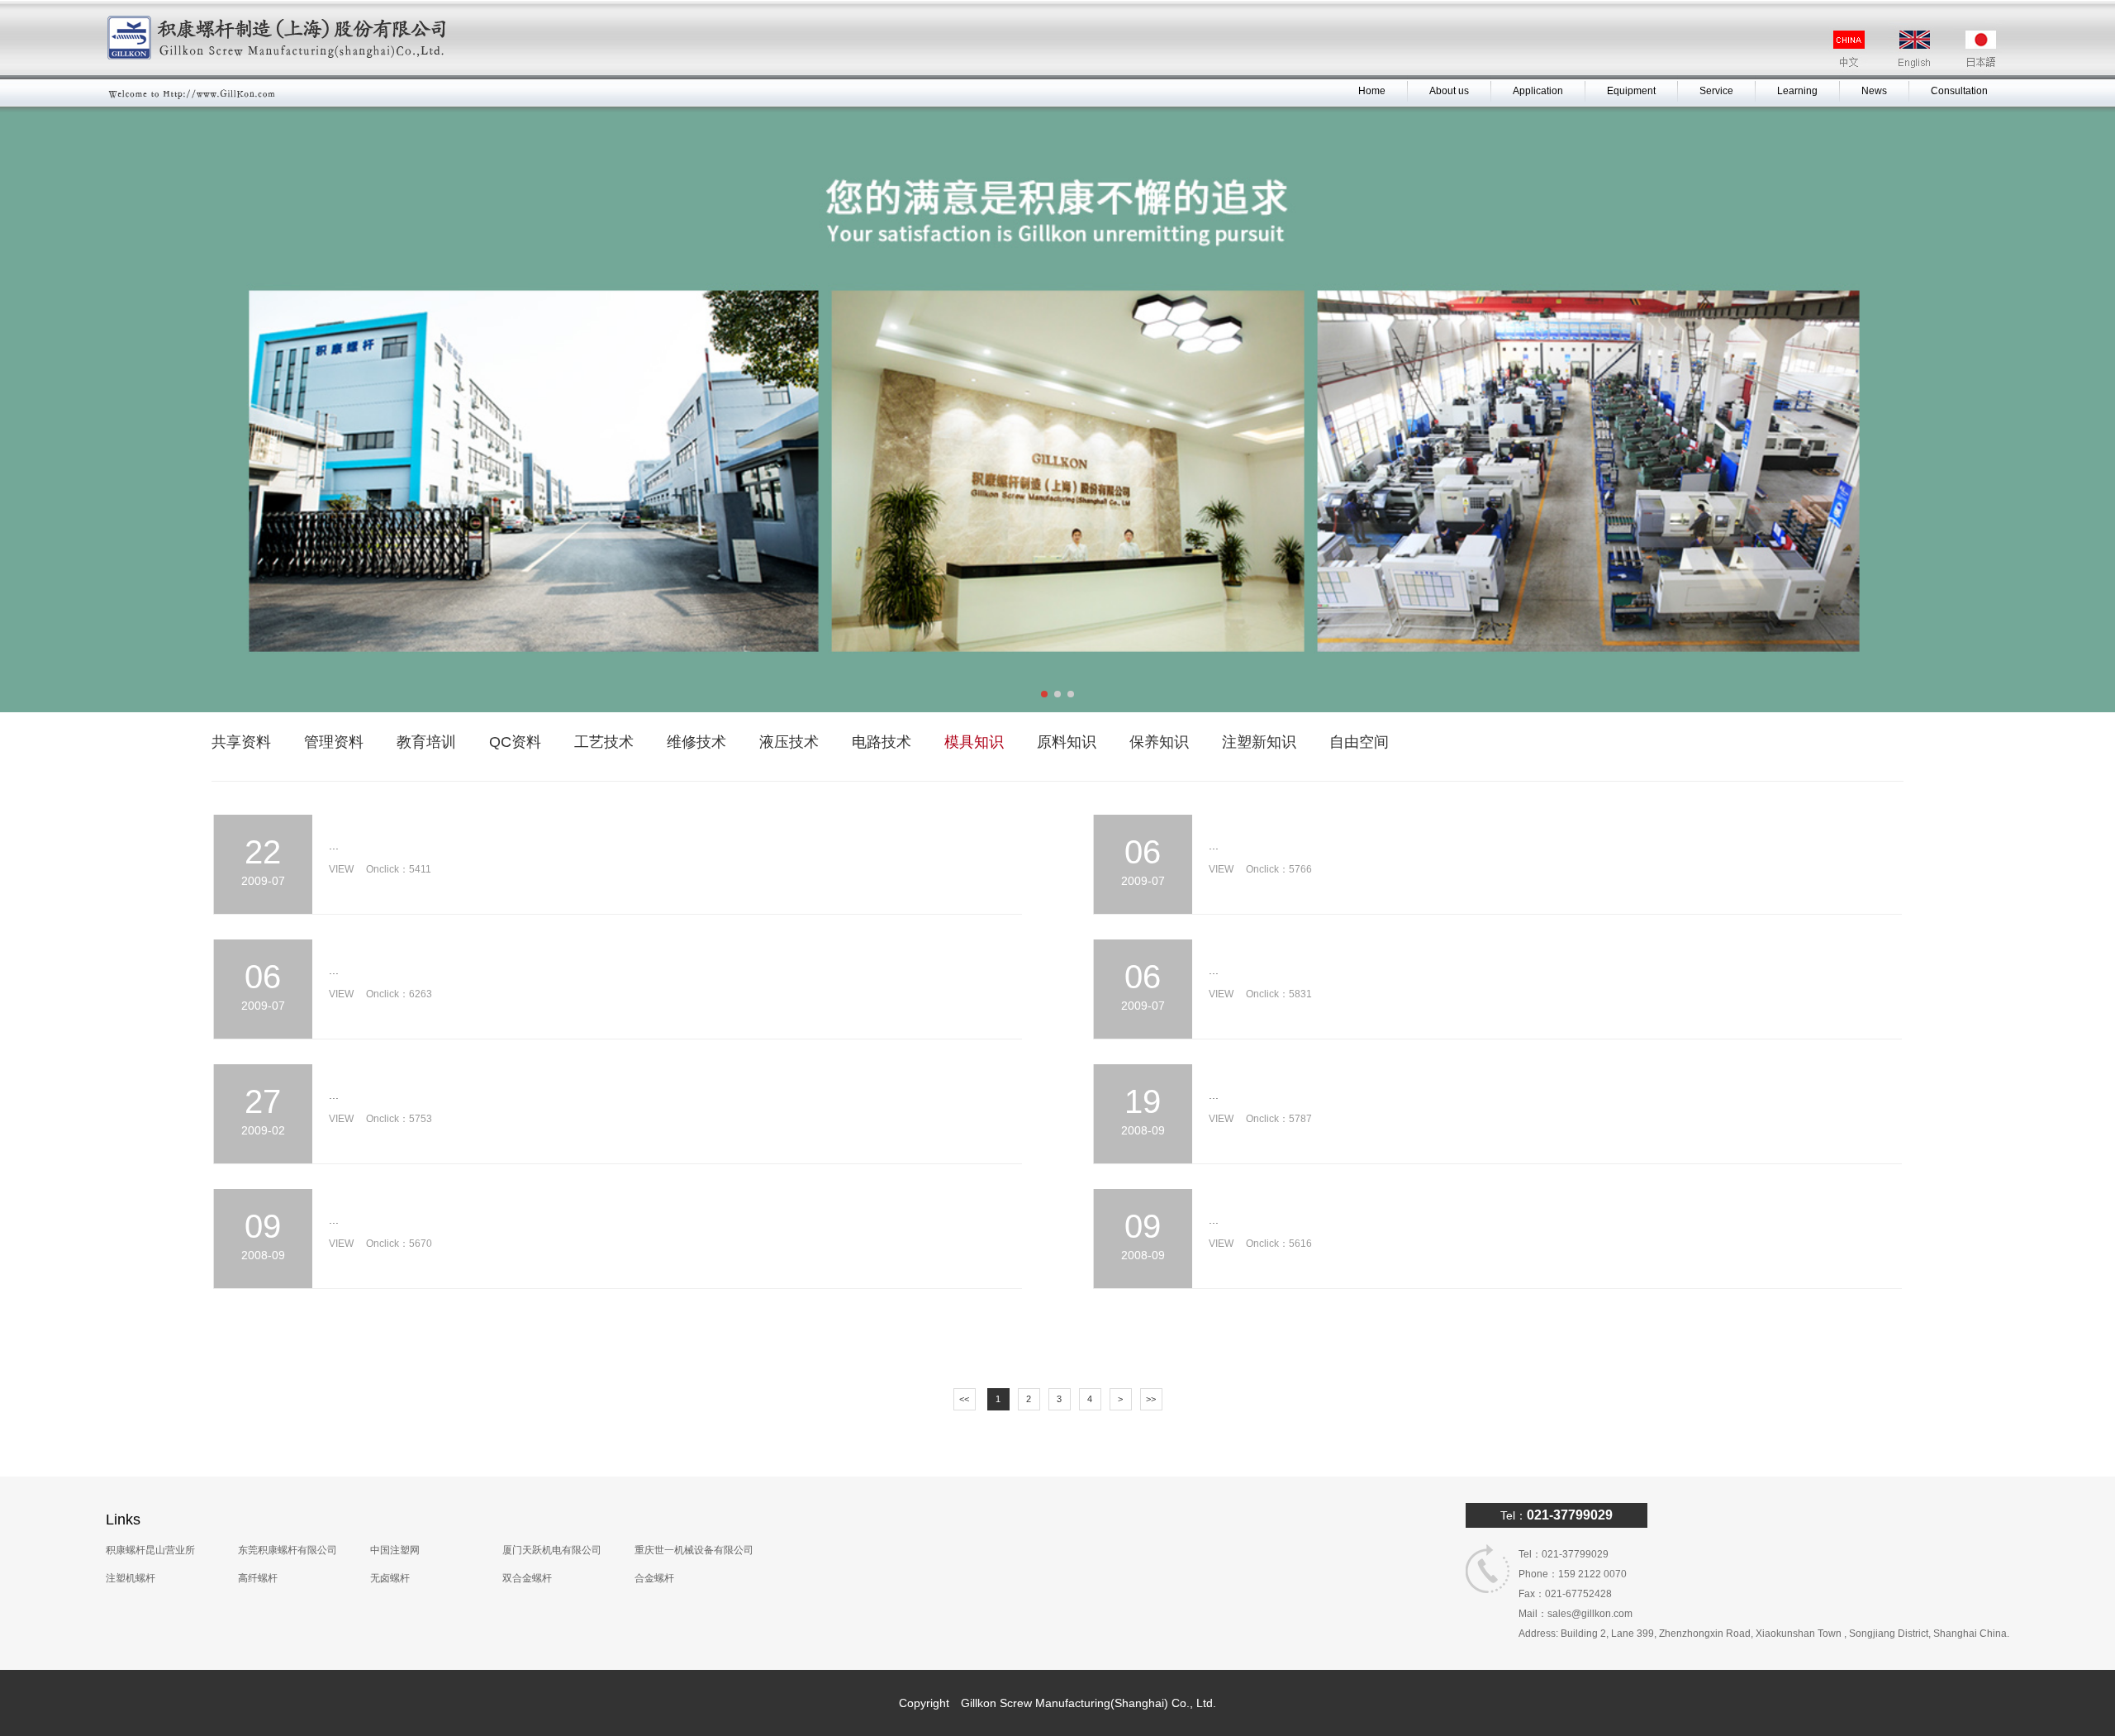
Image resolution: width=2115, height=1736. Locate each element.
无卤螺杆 (390, 1578)
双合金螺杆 (527, 1578)
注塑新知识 (1259, 742)
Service (1716, 91)
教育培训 (426, 742)
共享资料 (241, 742)
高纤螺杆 (258, 1578)
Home (1372, 91)
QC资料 (515, 742)
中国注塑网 (395, 1550)
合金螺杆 (654, 1578)
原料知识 (1067, 742)
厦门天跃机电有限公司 (552, 1550)
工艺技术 (604, 742)
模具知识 (974, 742)
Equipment (1631, 91)
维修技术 (696, 742)
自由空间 (1359, 742)
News (1874, 91)
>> (1151, 1399)
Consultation (1959, 91)
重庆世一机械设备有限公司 (694, 1550)
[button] (1044, 694)
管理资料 (334, 742)
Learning (1797, 91)
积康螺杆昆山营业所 (150, 1550)
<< (964, 1399)
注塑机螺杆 (131, 1578)
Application (1538, 91)
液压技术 (789, 742)
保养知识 (1159, 742)
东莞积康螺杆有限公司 (288, 1550)
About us (1449, 91)
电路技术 (882, 742)
